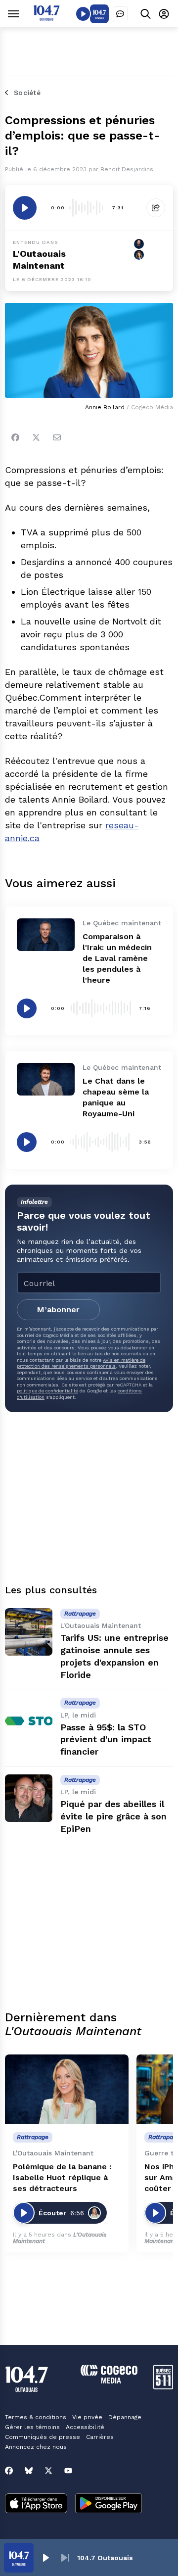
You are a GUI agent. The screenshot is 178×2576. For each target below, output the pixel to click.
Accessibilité (85, 2427)
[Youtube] (68, 2471)
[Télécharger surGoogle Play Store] (109, 2504)
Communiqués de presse (43, 2437)
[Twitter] (36, 437)
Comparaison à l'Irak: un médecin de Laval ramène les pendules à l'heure (117, 958)
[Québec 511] (163, 2387)
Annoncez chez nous (36, 2447)
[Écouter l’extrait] (25, 208)
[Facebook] (15, 437)
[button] (45, 2558)
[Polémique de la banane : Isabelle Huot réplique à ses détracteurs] (67, 2089)
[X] (48, 2471)
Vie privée (87, 2417)
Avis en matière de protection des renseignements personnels (81, 1363)
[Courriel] (57, 437)
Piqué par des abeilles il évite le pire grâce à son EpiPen (113, 1816)
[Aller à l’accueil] (46, 18)
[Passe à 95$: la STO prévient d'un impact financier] (29, 1721)
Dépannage (125, 2417)
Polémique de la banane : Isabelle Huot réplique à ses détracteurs (62, 2177)
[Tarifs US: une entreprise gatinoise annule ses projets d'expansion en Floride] (29, 1632)
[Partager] (156, 208)
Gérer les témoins (32, 2427)
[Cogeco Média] (109, 2381)
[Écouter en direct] (83, 14)
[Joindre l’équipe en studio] (120, 14)
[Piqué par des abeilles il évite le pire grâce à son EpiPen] (29, 1798)
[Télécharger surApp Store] (36, 2504)
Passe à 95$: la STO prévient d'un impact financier (106, 1740)
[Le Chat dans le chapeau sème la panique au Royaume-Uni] (46, 1079)
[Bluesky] (29, 2471)
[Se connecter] (164, 14)
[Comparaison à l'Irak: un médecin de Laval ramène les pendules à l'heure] (46, 935)
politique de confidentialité (47, 1391)
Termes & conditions (36, 2417)
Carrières (100, 2437)
